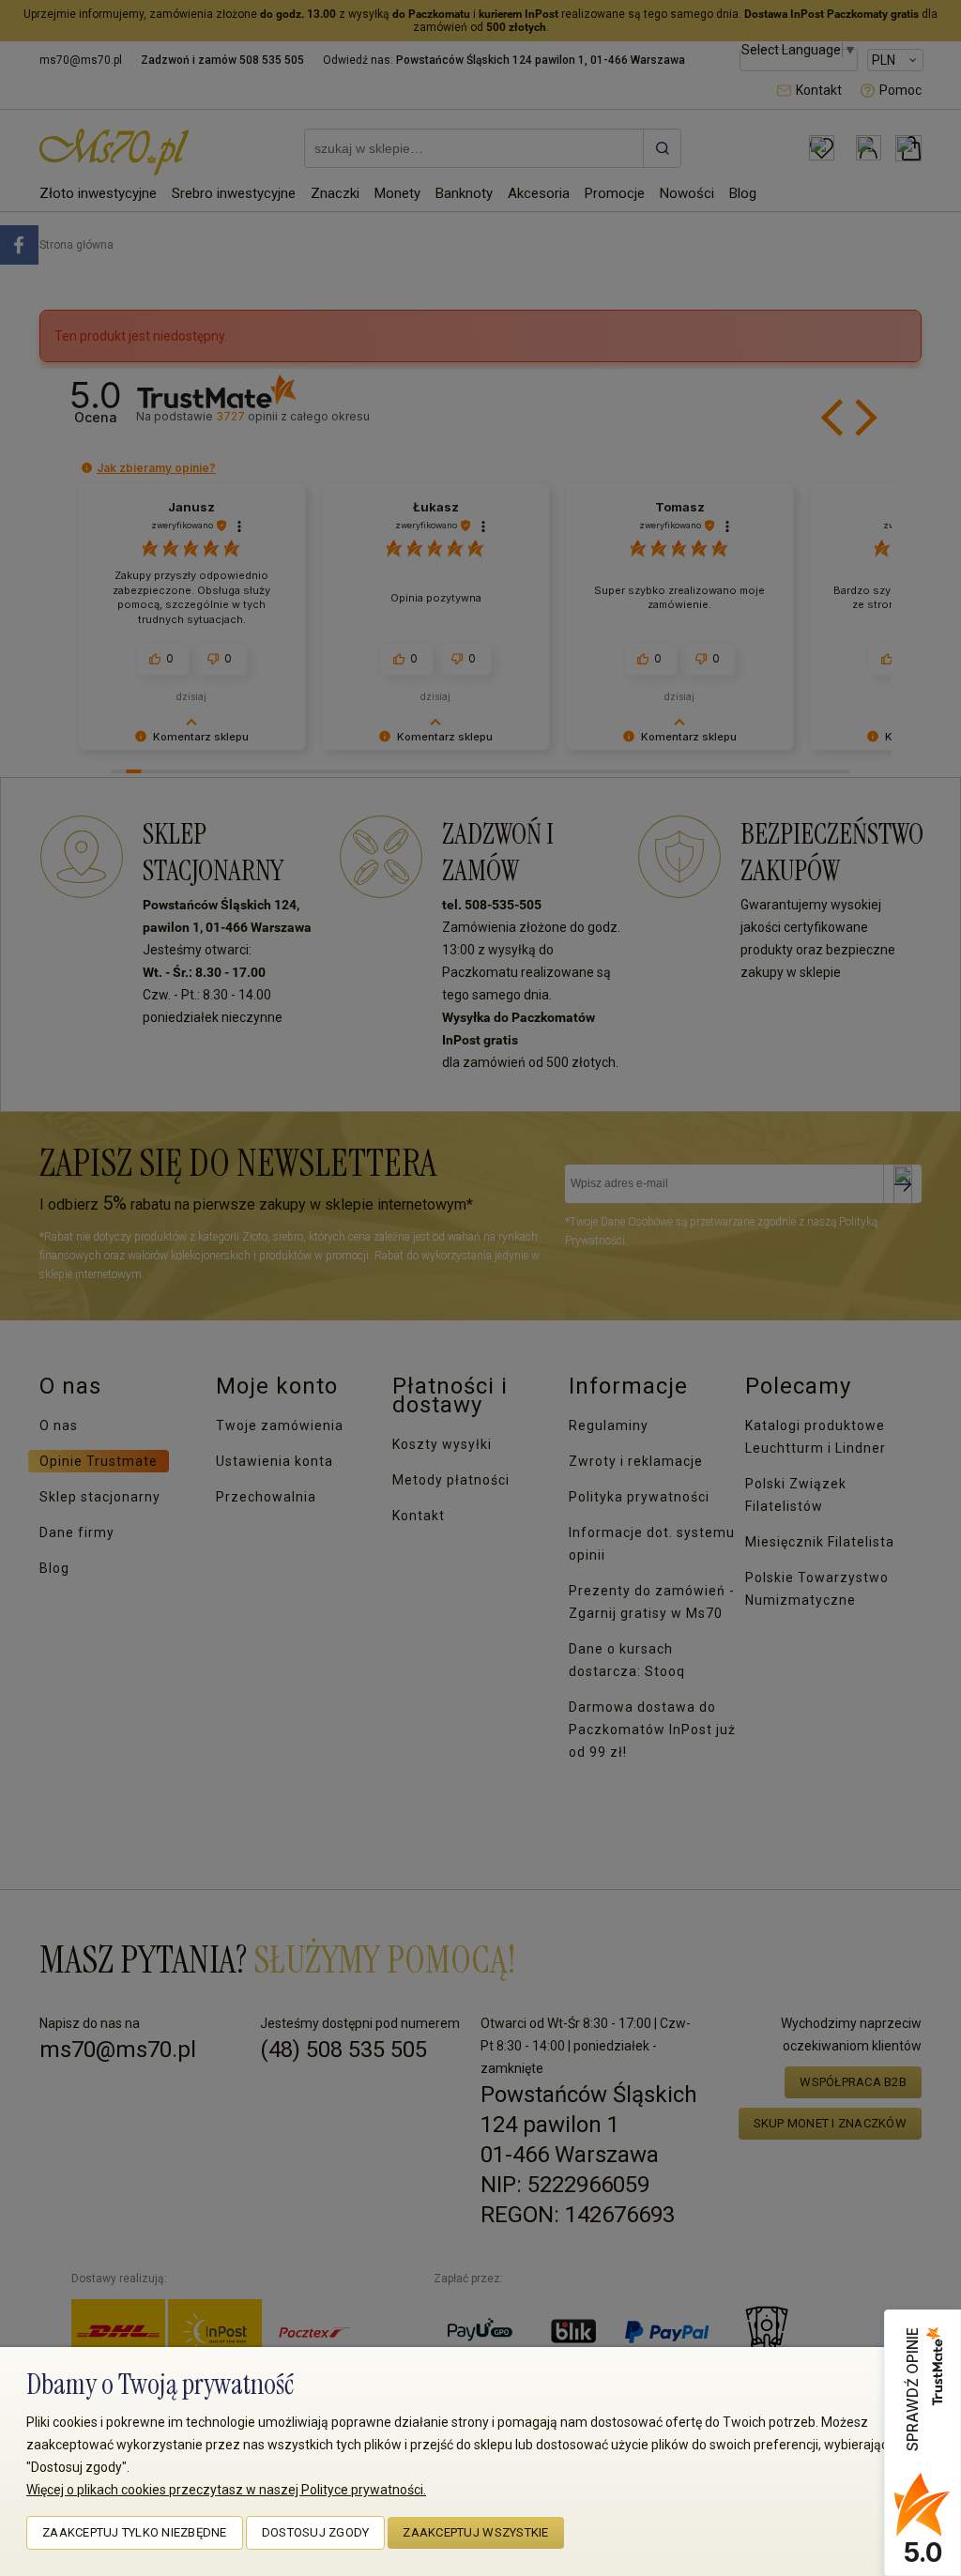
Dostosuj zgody (316, 2532)
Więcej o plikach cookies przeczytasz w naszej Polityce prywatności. (226, 2490)
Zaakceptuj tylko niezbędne (135, 2532)
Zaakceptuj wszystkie (475, 2532)
